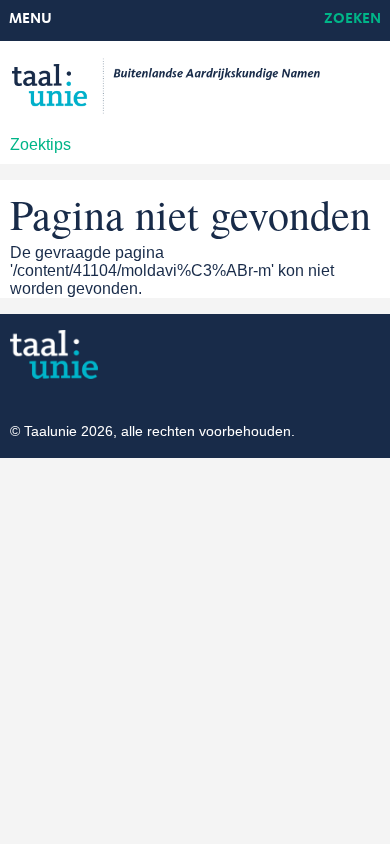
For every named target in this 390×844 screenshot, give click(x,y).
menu (30, 19)
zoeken (352, 19)
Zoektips (40, 144)
